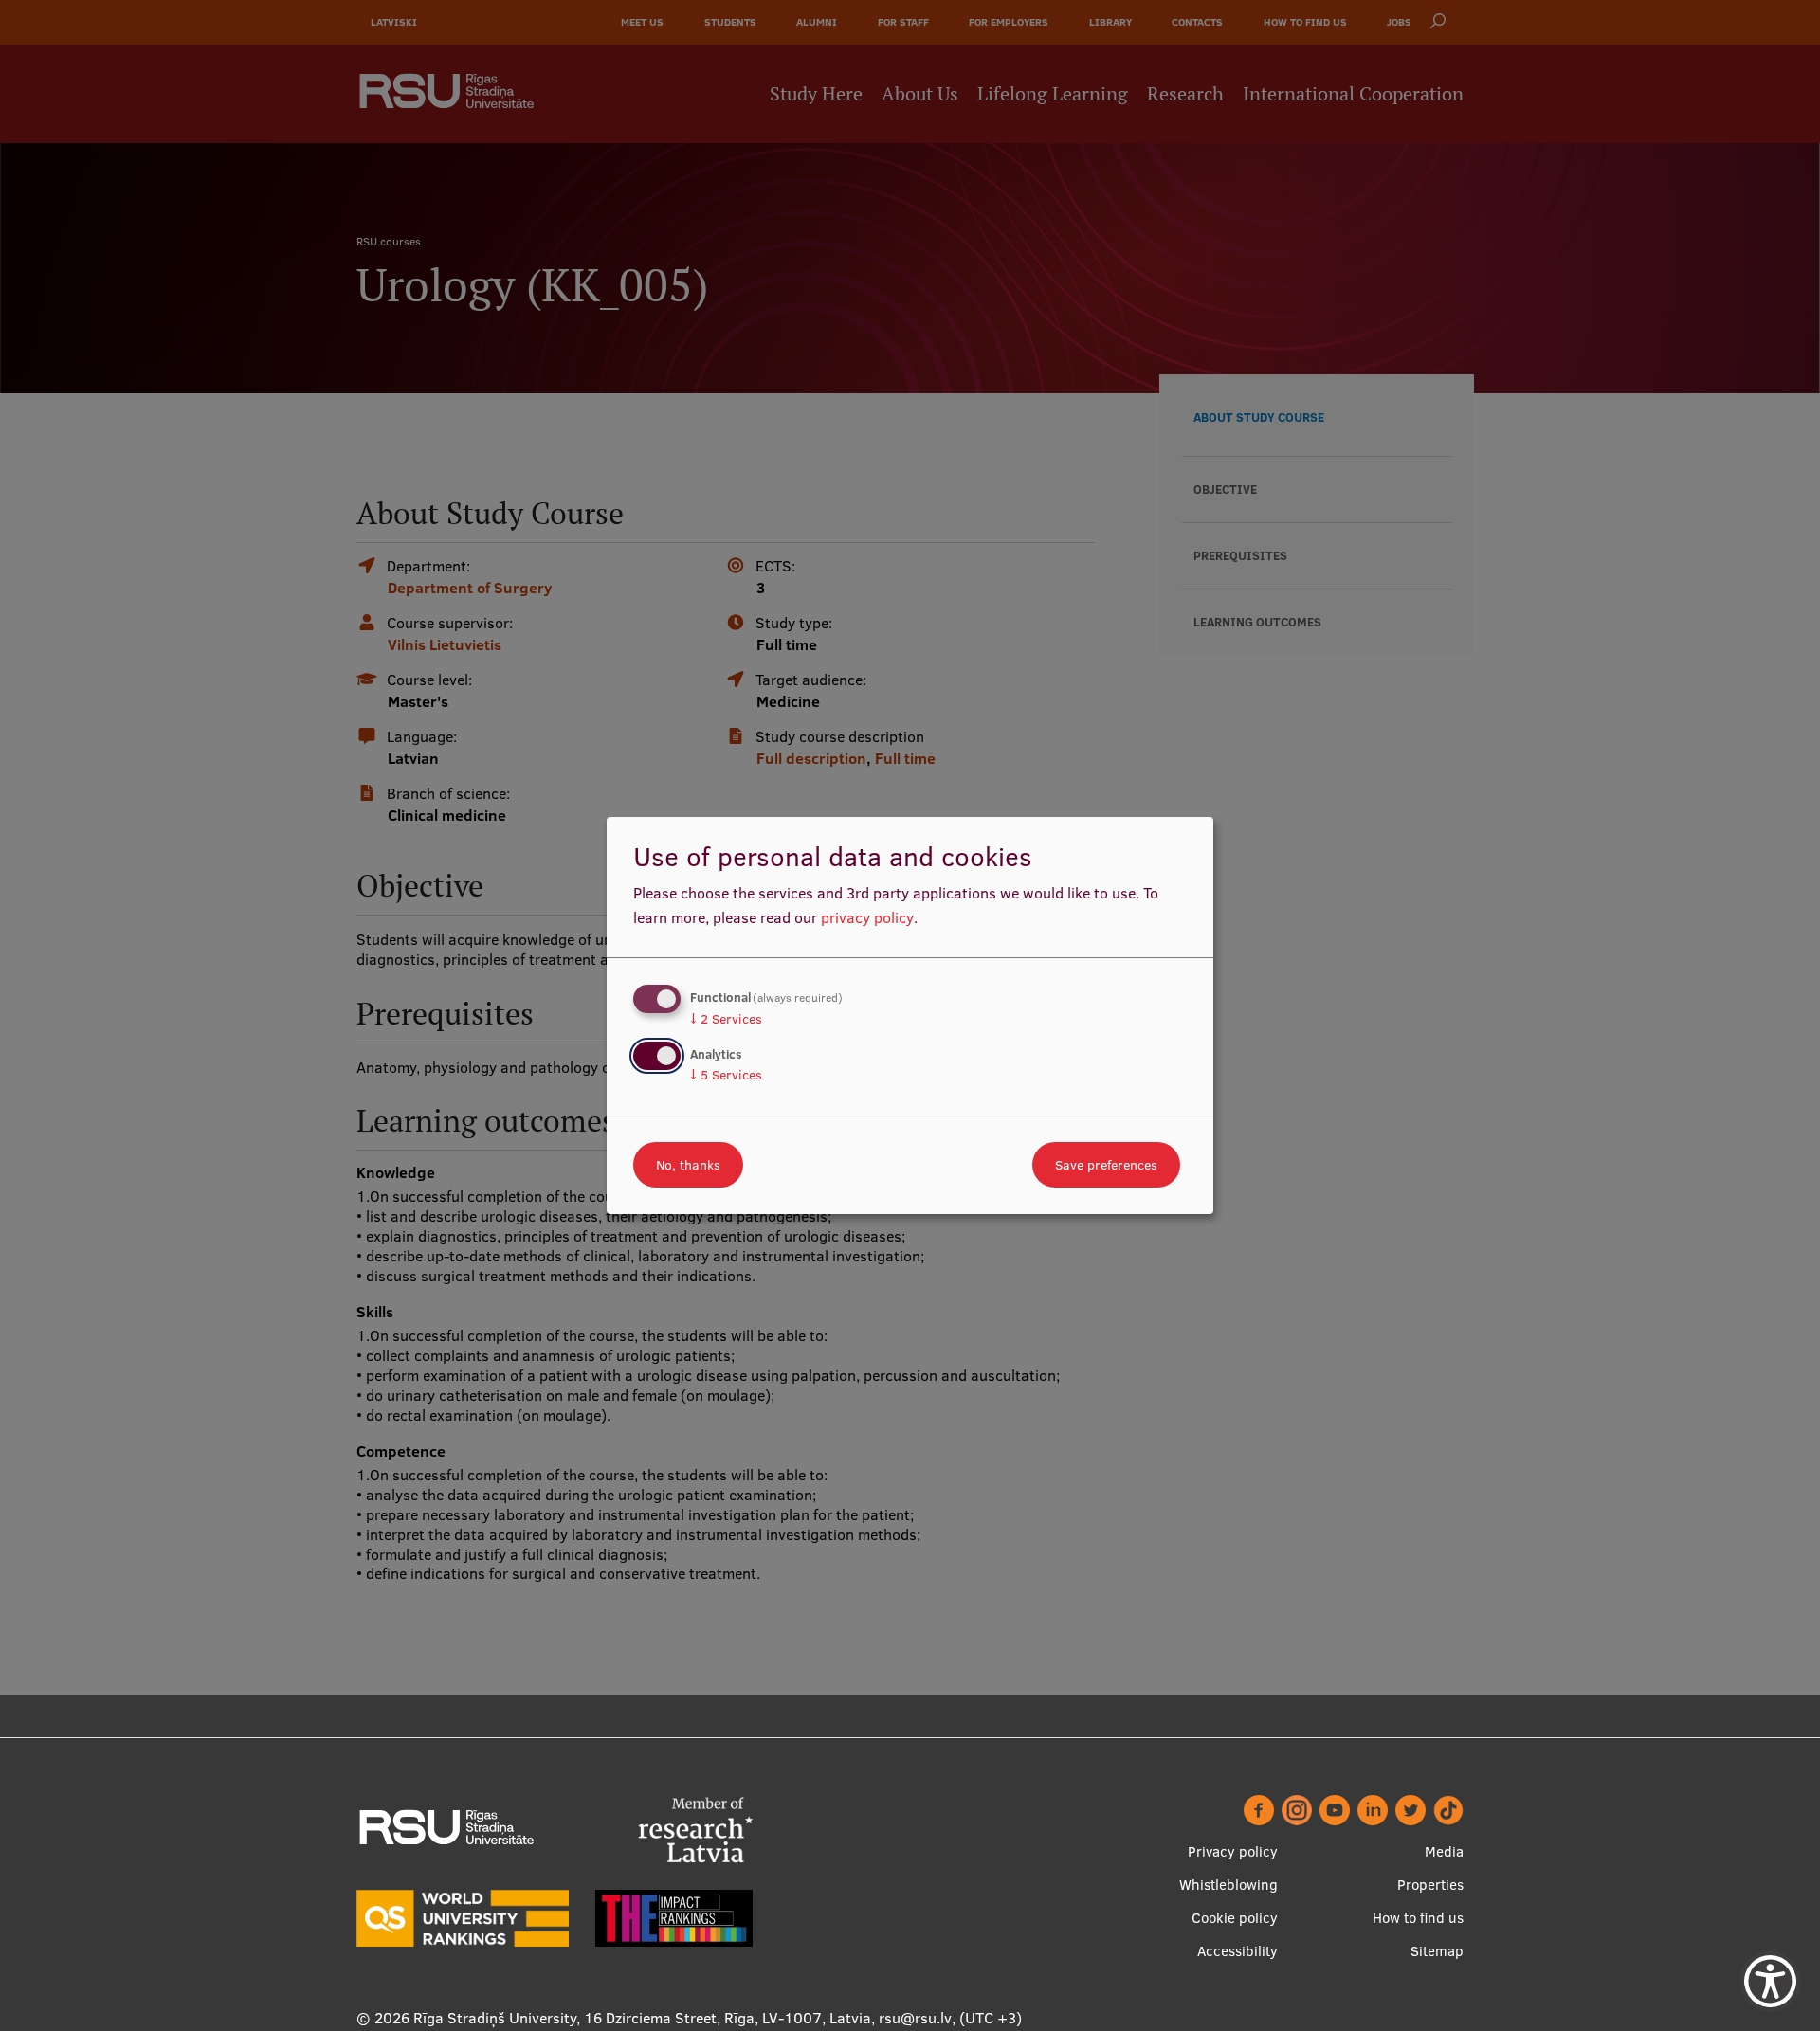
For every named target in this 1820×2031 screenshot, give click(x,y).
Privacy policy (1233, 1851)
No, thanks (688, 1165)
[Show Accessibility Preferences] (1770, 1981)
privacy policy (867, 917)
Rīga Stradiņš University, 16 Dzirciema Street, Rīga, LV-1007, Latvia (642, 2018)
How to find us (1418, 1918)
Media (1444, 1851)
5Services (726, 1075)
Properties (1430, 1885)
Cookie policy (1235, 1918)
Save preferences (1106, 1165)
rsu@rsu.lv (915, 2018)
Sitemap (1437, 1951)
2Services (726, 1019)
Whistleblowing (1228, 1885)
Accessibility (1238, 1951)
